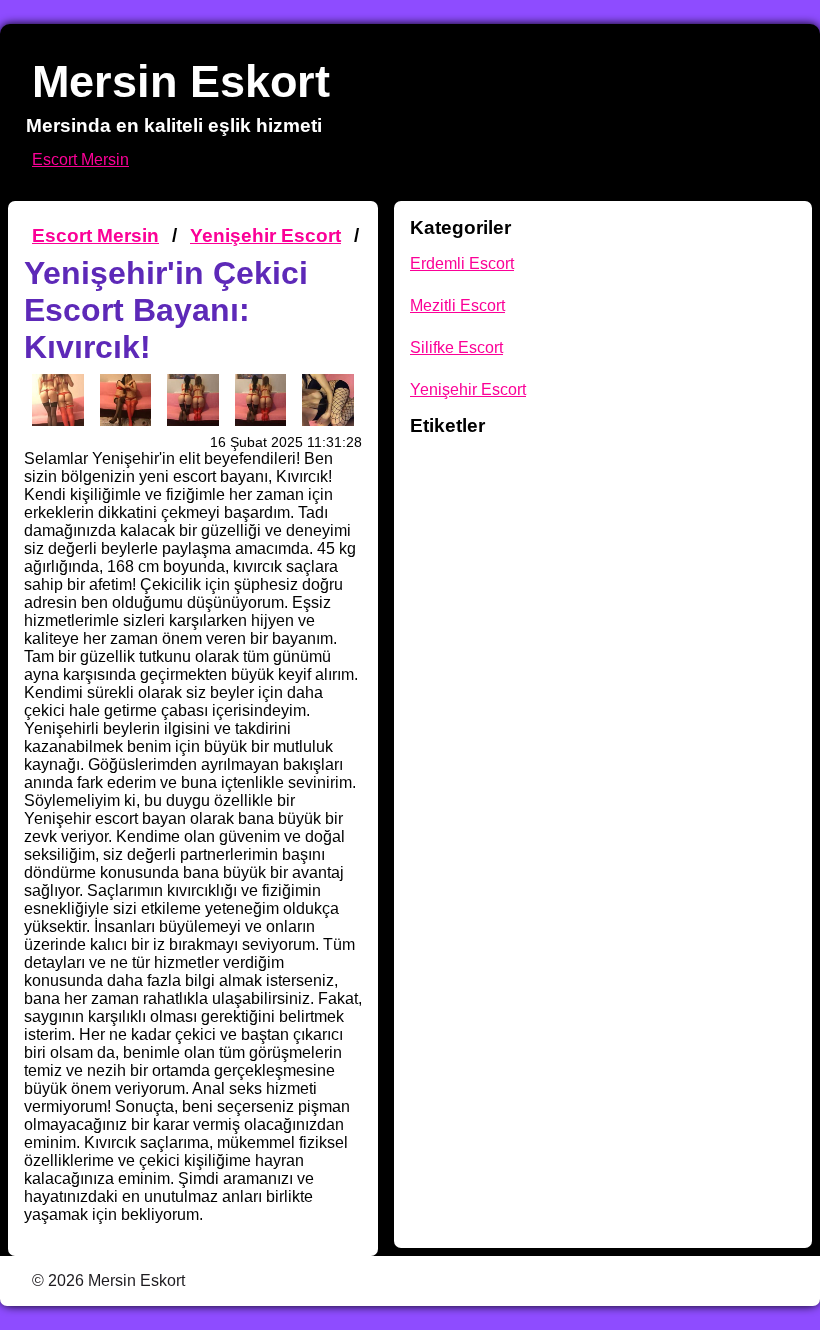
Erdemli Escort (462, 263)
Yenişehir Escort (265, 235)
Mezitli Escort (457, 305)
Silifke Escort (456, 347)
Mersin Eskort (181, 81)
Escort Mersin (80, 159)
